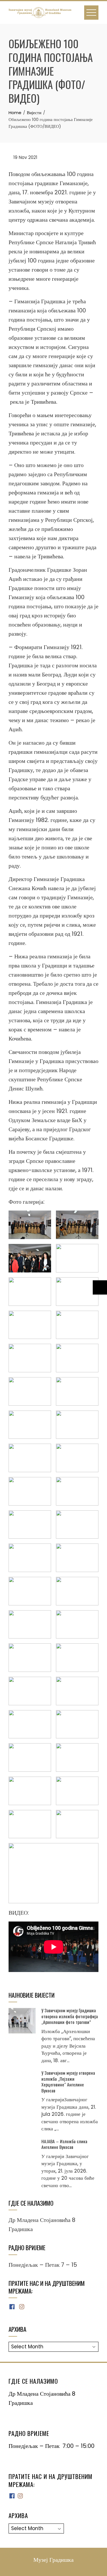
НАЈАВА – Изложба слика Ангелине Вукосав (64, 2144)
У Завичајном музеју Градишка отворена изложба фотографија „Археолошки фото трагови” (70, 2016)
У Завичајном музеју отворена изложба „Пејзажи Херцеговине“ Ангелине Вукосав (68, 2081)
